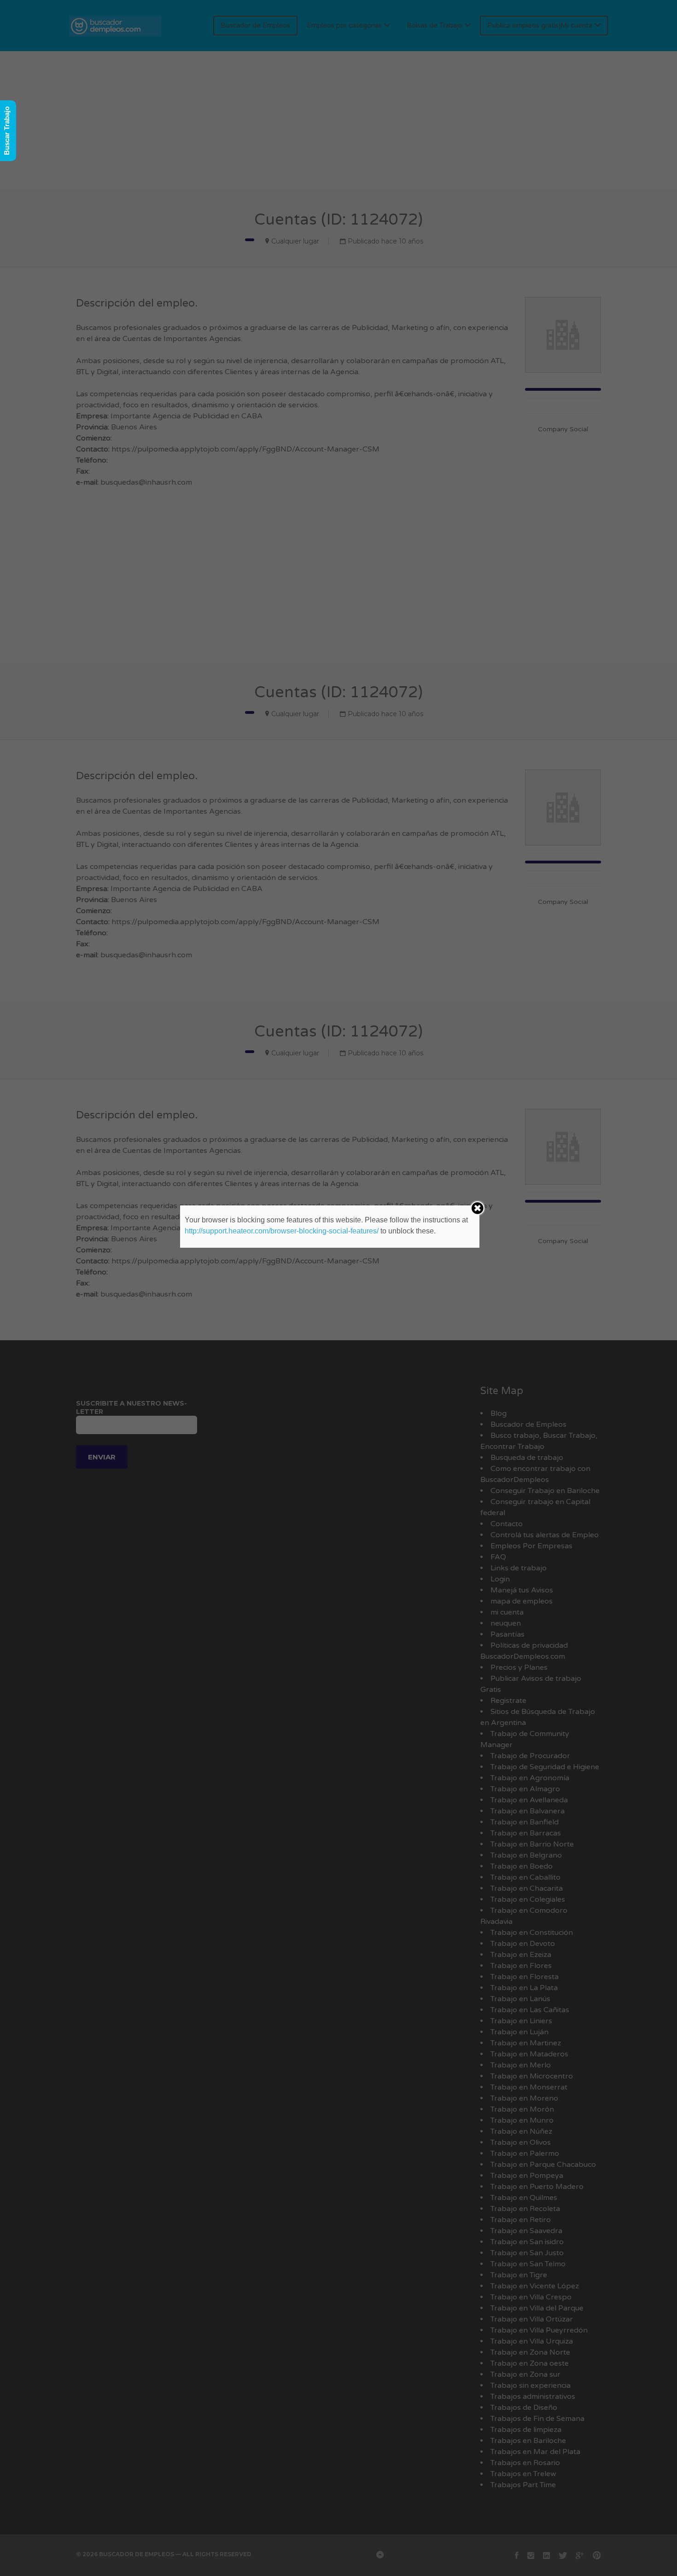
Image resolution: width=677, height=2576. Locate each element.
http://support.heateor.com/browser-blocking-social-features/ (282, 1231)
